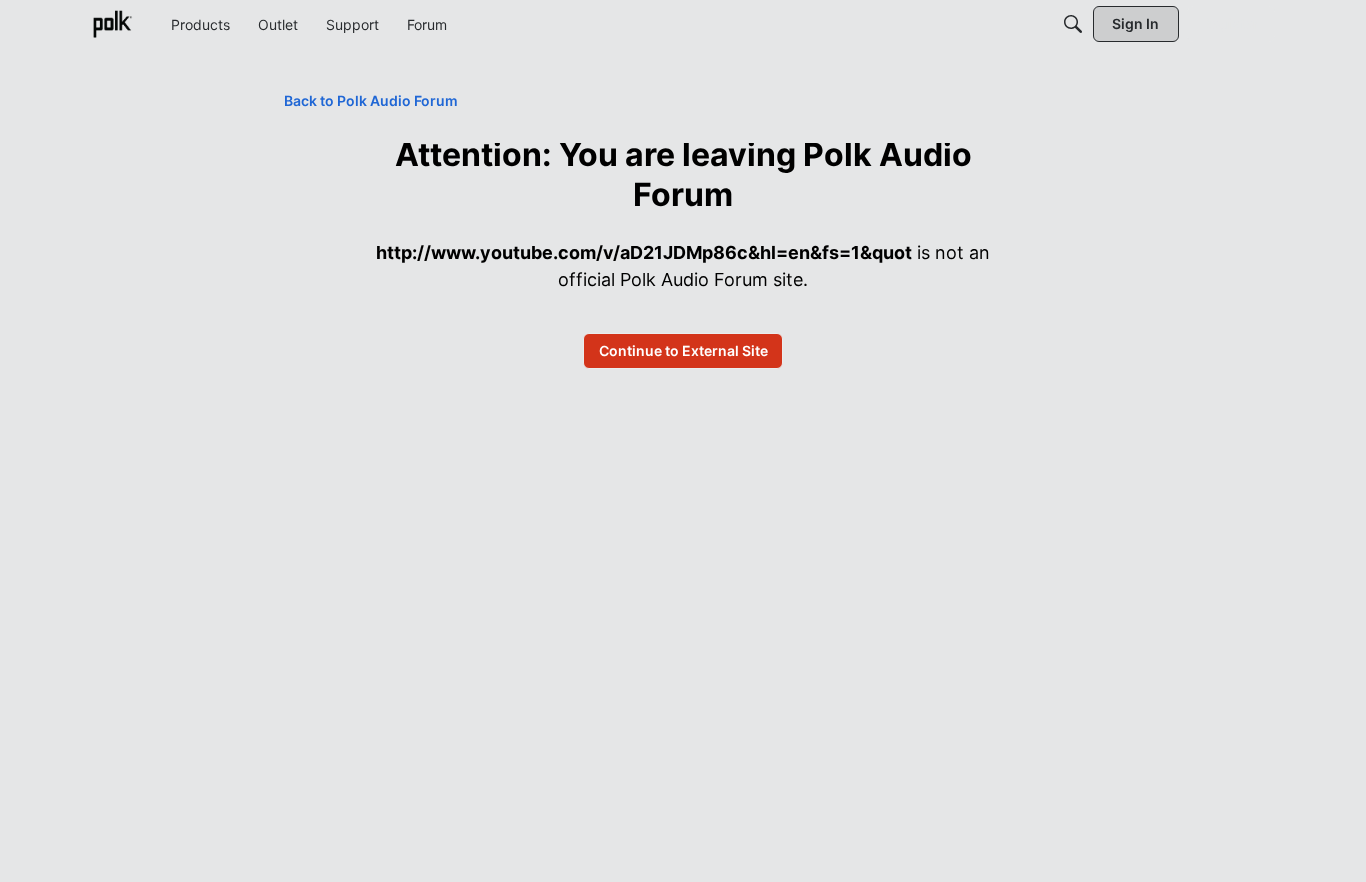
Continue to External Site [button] (683, 350)
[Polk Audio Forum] (112, 24)
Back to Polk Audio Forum (371, 100)
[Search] (1073, 24)
